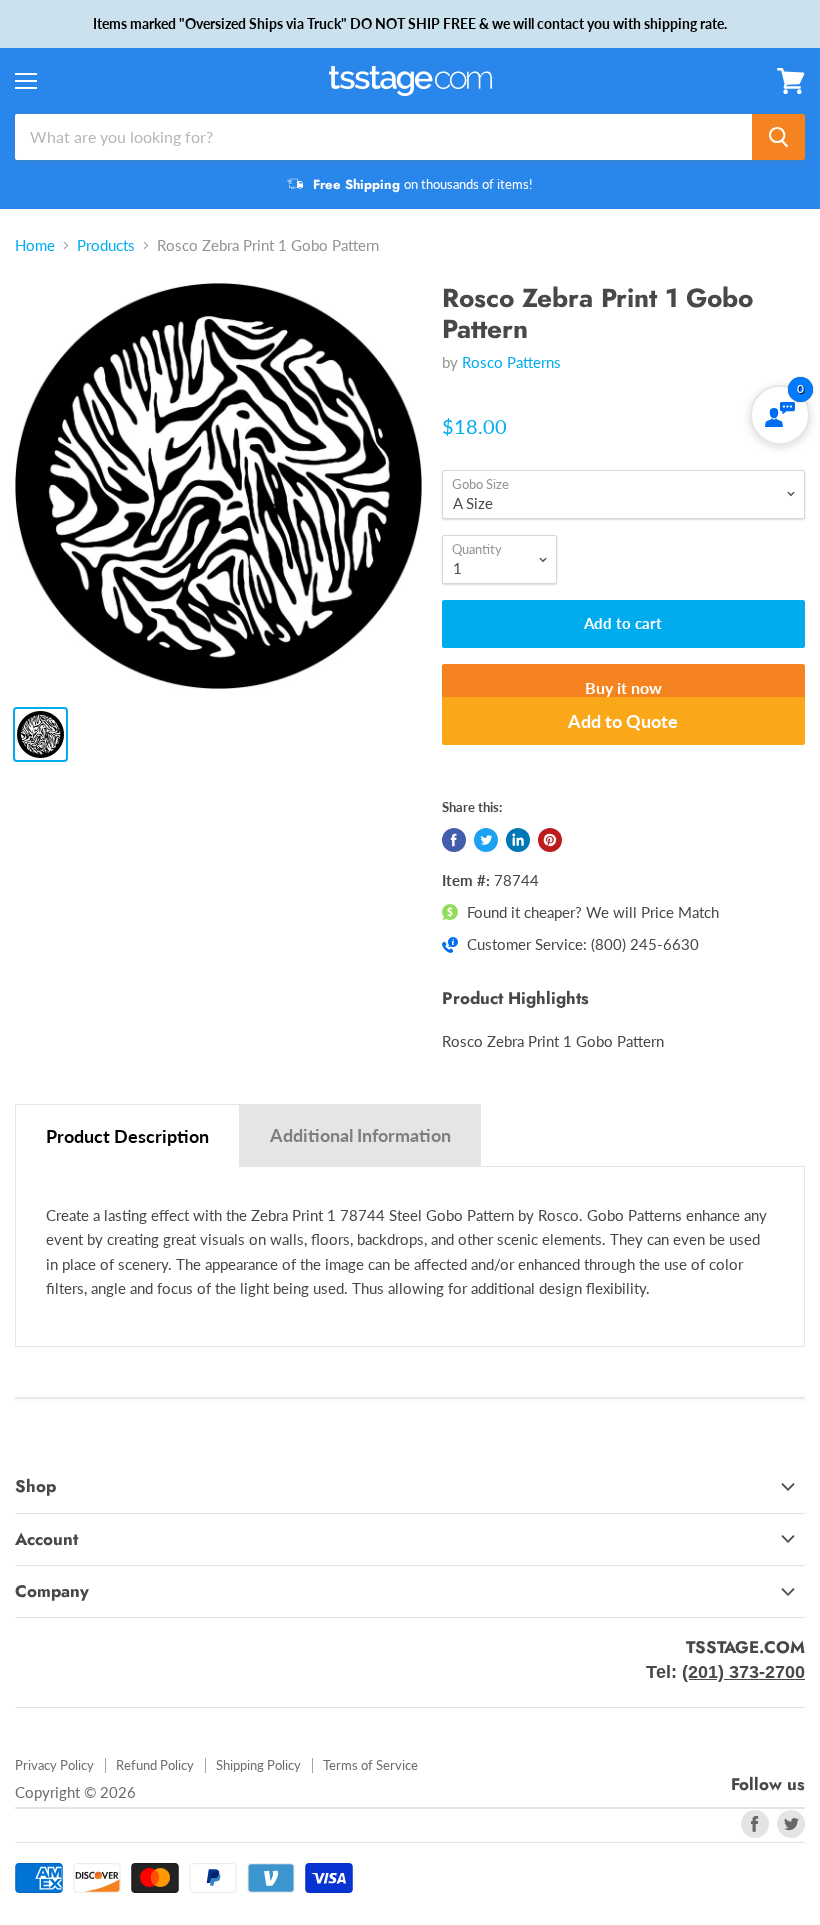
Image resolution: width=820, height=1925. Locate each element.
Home (35, 245)
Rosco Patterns (511, 362)
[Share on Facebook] (454, 840)
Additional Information (360, 1135)
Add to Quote (623, 721)
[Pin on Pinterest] (550, 840)
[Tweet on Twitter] (486, 840)
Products (106, 245)
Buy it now (623, 687)
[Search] (778, 137)
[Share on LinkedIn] (518, 840)
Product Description (127, 1136)
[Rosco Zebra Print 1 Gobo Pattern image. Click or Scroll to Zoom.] (218, 486)
